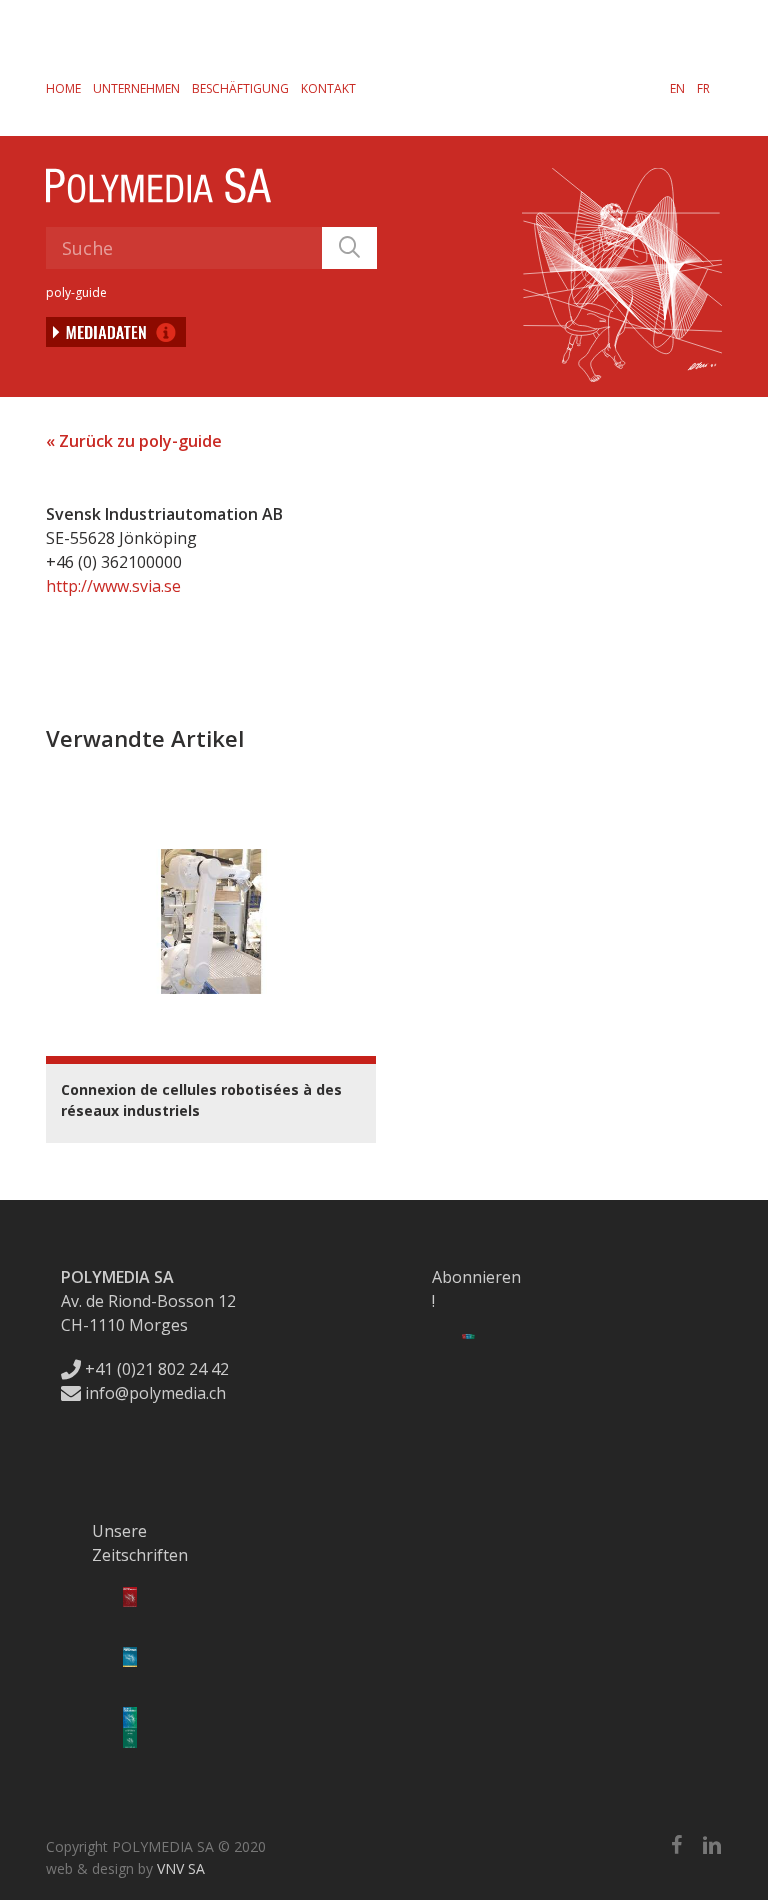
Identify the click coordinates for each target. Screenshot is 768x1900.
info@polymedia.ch (155, 1393)
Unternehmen (136, 88)
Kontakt (328, 88)
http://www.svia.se (113, 586)
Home (63, 88)
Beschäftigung (240, 88)
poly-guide (76, 292)
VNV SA (181, 1868)
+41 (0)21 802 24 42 (155, 1369)
